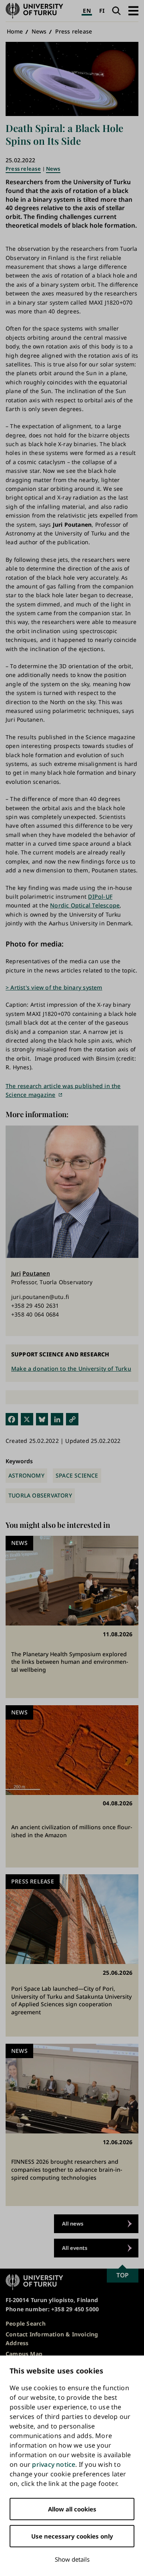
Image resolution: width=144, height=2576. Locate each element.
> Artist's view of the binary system (54, 987)
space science (77, 1475)
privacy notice (54, 2464)
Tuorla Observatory (40, 1495)
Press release (74, 31)
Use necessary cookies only (72, 2536)
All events (75, 2248)
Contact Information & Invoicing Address (52, 2339)
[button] (133, 11)
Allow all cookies (72, 2509)
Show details (72, 2559)
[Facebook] (12, 1419)
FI (102, 11)
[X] (27, 1419)
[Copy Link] (72, 1419)
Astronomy (26, 1475)
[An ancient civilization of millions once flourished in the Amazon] (72, 1786)
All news (73, 2224)
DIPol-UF (100, 896)
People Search (26, 2323)
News (39, 31)
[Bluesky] (42, 1419)
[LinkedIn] (57, 1419)
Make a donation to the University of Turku (71, 1369)
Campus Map (24, 2354)
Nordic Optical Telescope (85, 905)
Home (15, 31)
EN (87, 11)
